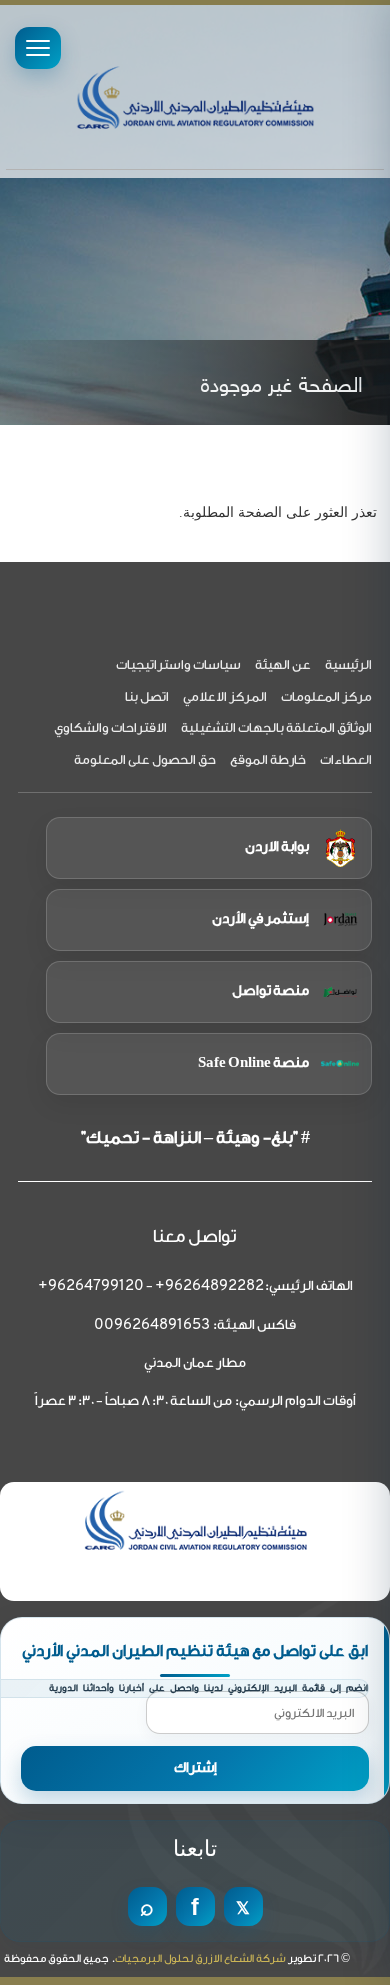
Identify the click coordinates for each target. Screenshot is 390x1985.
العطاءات (346, 759)
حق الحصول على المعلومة (145, 759)
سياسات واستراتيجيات (178, 664)
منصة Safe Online (253, 1063)
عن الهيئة (283, 664)
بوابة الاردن (277, 847)
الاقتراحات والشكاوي (110, 727)
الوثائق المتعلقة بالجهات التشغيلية (276, 727)
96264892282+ (209, 1286)
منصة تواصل (270, 991)
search (147, 1906)
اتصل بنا (147, 696)
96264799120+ (91, 1286)
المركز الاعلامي (225, 696)
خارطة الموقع (268, 759)
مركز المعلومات (326, 696)
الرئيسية (348, 664)
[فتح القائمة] (38, 48)
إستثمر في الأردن (260, 919)
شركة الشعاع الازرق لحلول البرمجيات (200, 1958)
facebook (195, 1906)
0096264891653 (152, 1325)
